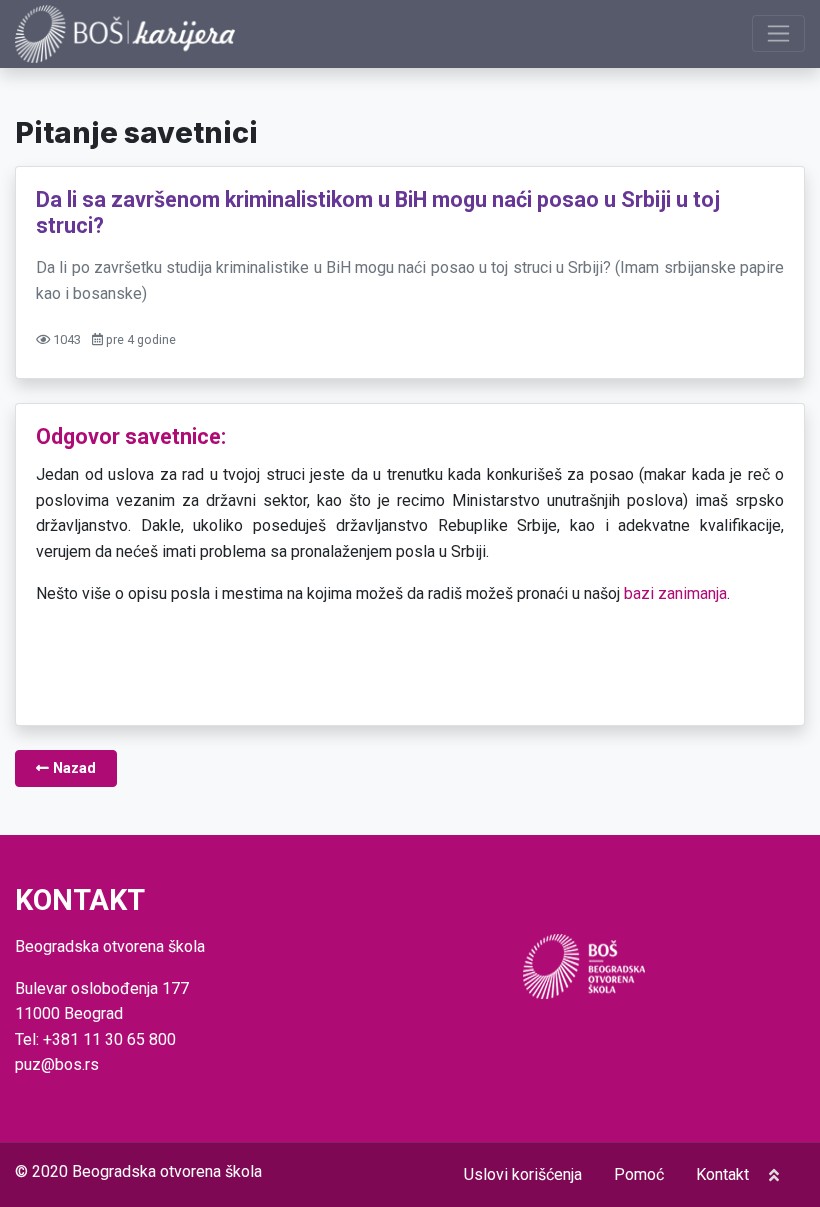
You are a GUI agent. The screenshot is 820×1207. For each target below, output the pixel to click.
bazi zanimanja (675, 593)
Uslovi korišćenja (523, 1174)
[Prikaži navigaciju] (778, 33)
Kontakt (722, 1174)
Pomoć (639, 1174)
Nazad (72, 768)
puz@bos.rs (57, 1064)
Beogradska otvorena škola (167, 1171)
